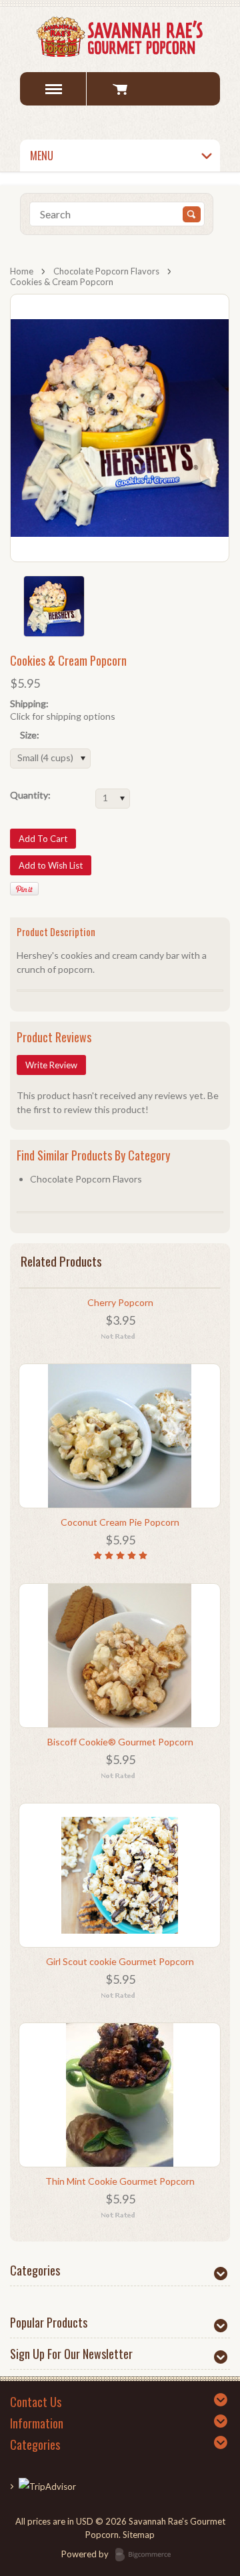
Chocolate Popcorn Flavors (106, 271)
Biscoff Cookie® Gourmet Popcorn (120, 1742)
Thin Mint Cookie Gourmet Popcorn (120, 2181)
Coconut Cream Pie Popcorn (120, 1522)
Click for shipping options (63, 716)
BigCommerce (147, 2555)
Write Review (51, 1065)
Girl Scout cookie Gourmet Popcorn (120, 1961)
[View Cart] (120, 89)
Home (22, 271)
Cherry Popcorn (120, 1302)
